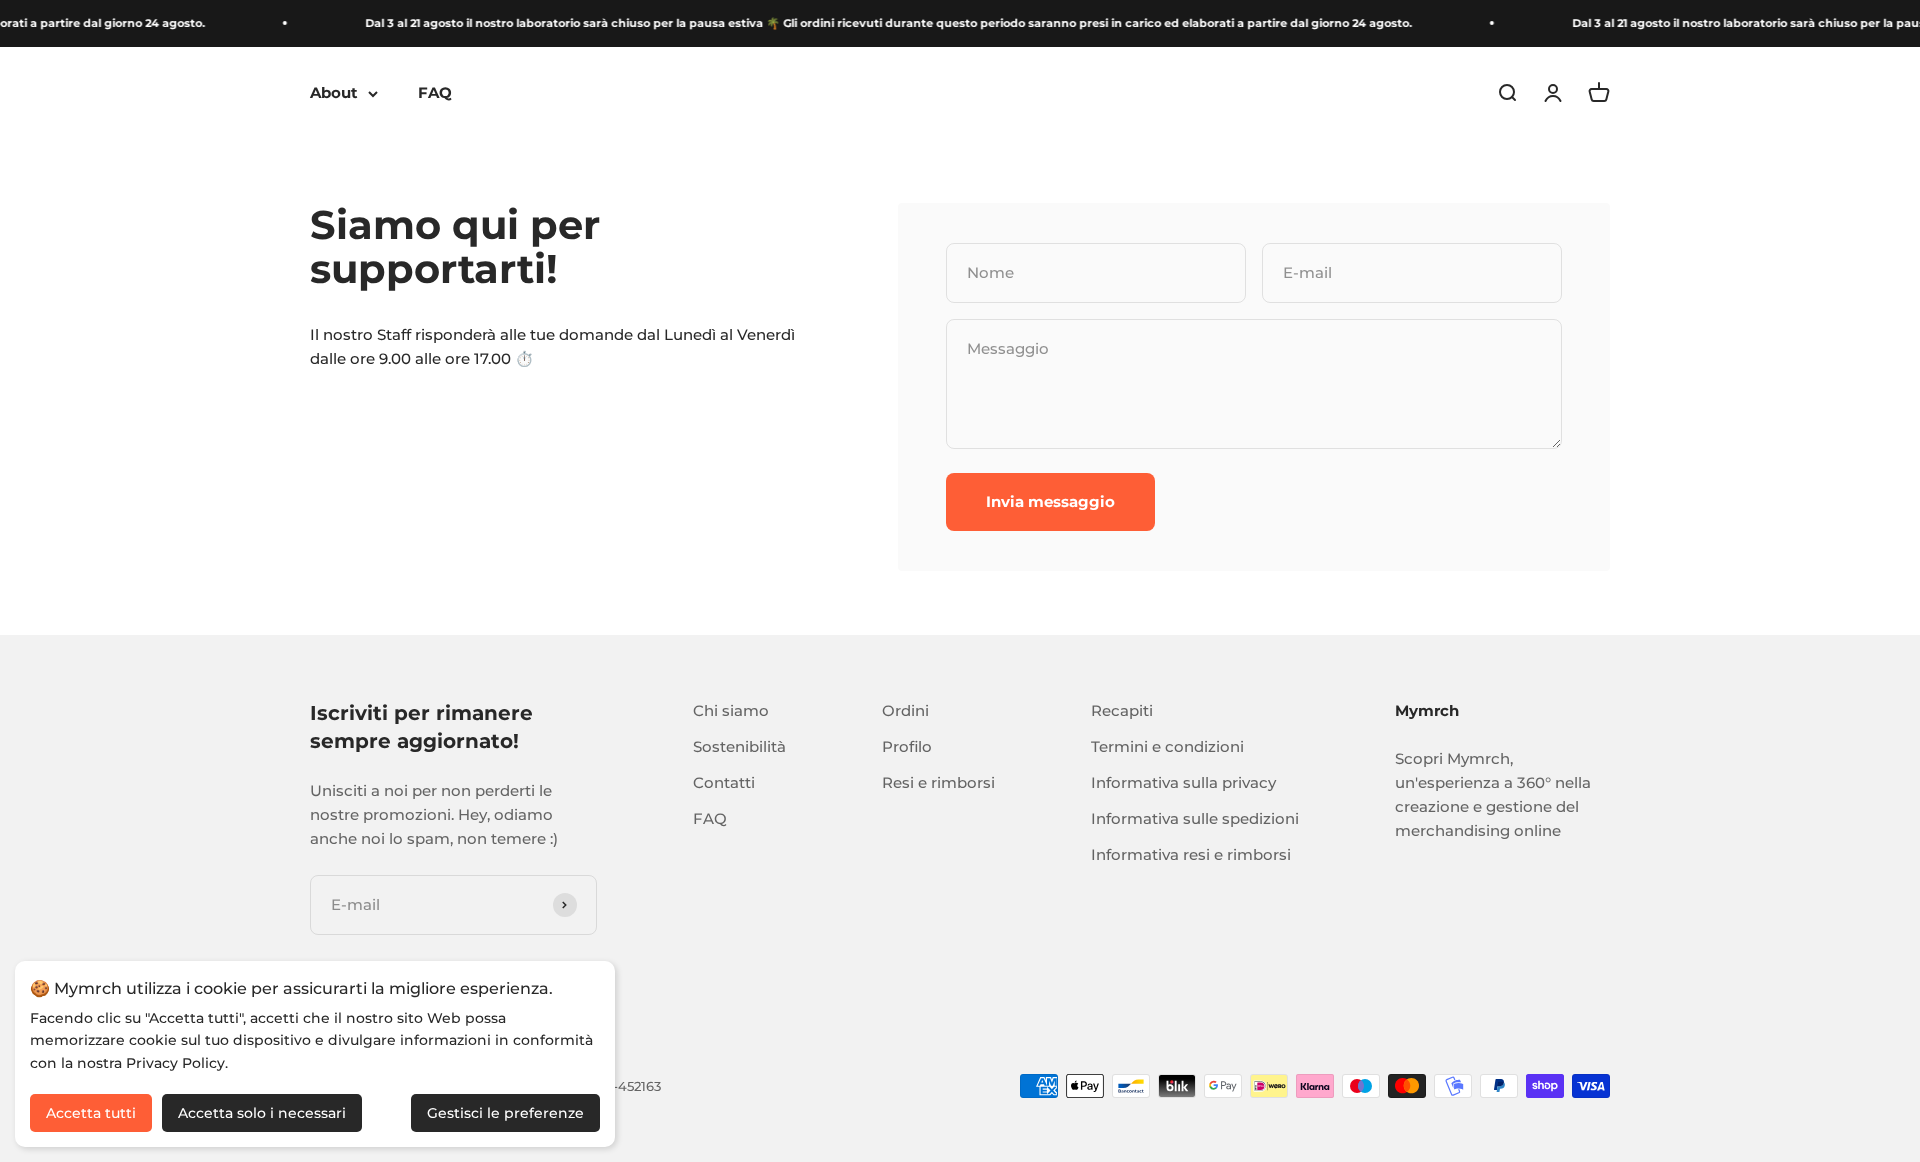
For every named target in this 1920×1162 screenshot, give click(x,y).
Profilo (907, 746)
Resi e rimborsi (938, 782)
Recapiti (1122, 710)
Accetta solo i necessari (262, 1113)
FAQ (435, 92)
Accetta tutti (91, 1113)
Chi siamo (731, 710)
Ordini (905, 710)
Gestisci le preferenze (505, 1113)
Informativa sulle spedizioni (1195, 818)
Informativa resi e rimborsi (1191, 854)
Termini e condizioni (1167, 746)
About (334, 92)
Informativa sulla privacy (1183, 782)
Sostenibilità (739, 746)
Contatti (724, 782)
